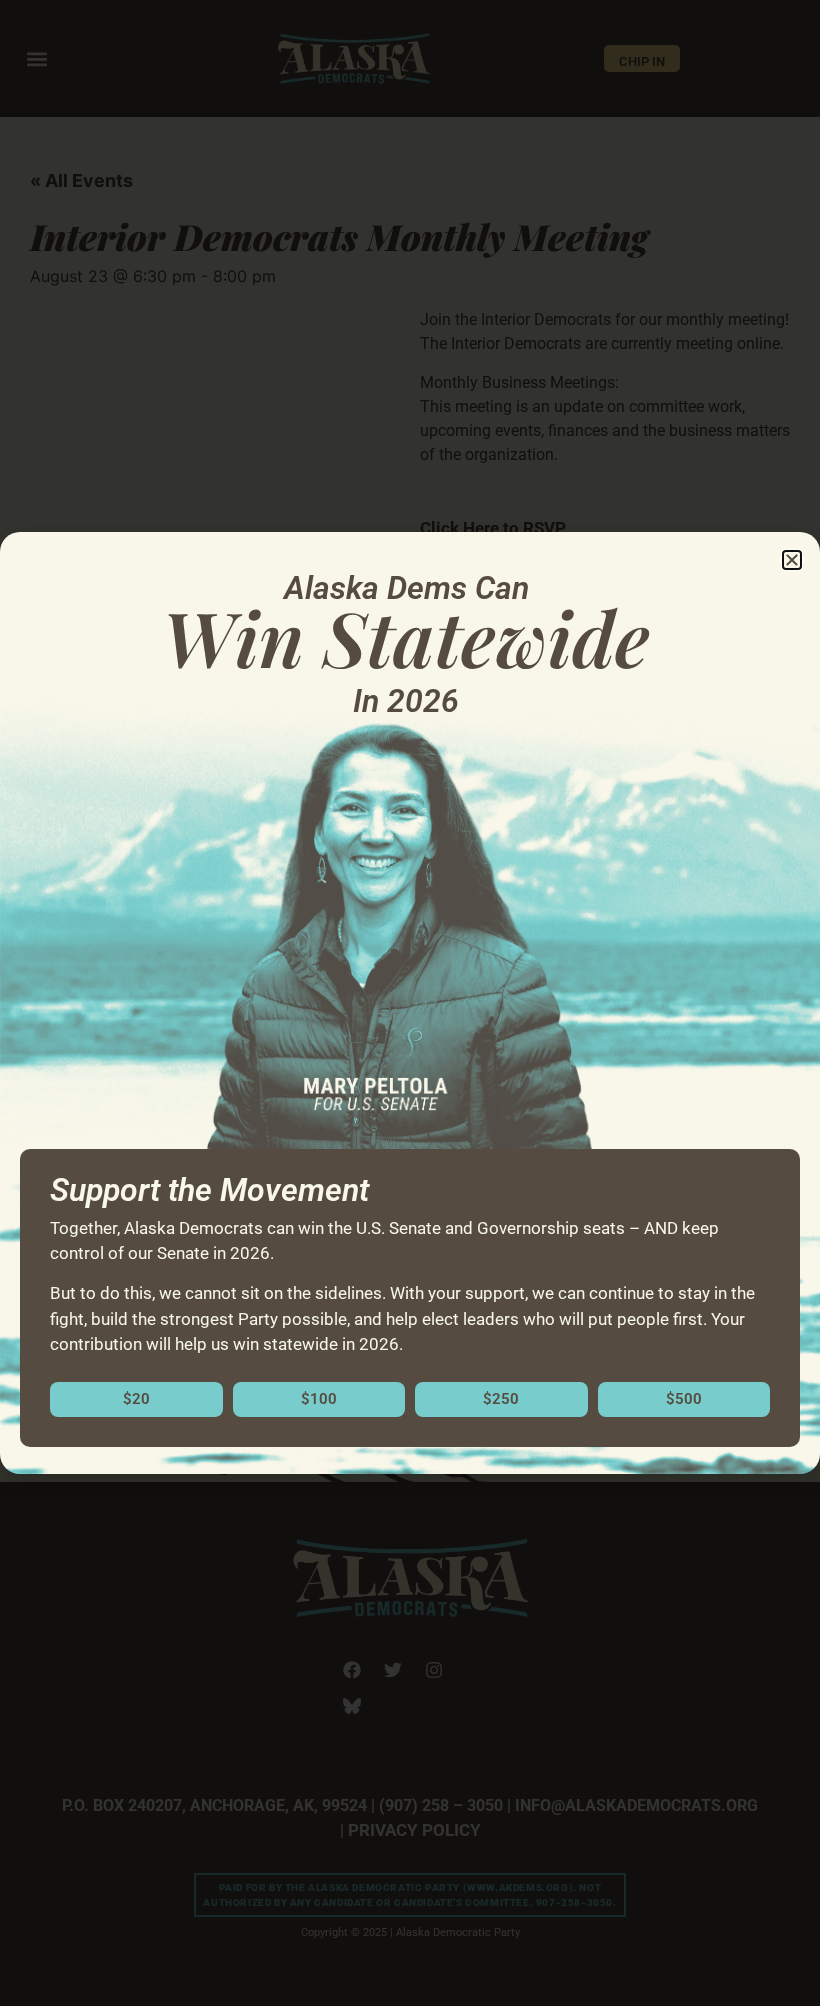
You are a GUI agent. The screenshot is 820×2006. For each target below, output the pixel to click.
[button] (792, 560)
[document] (410, 1003)
